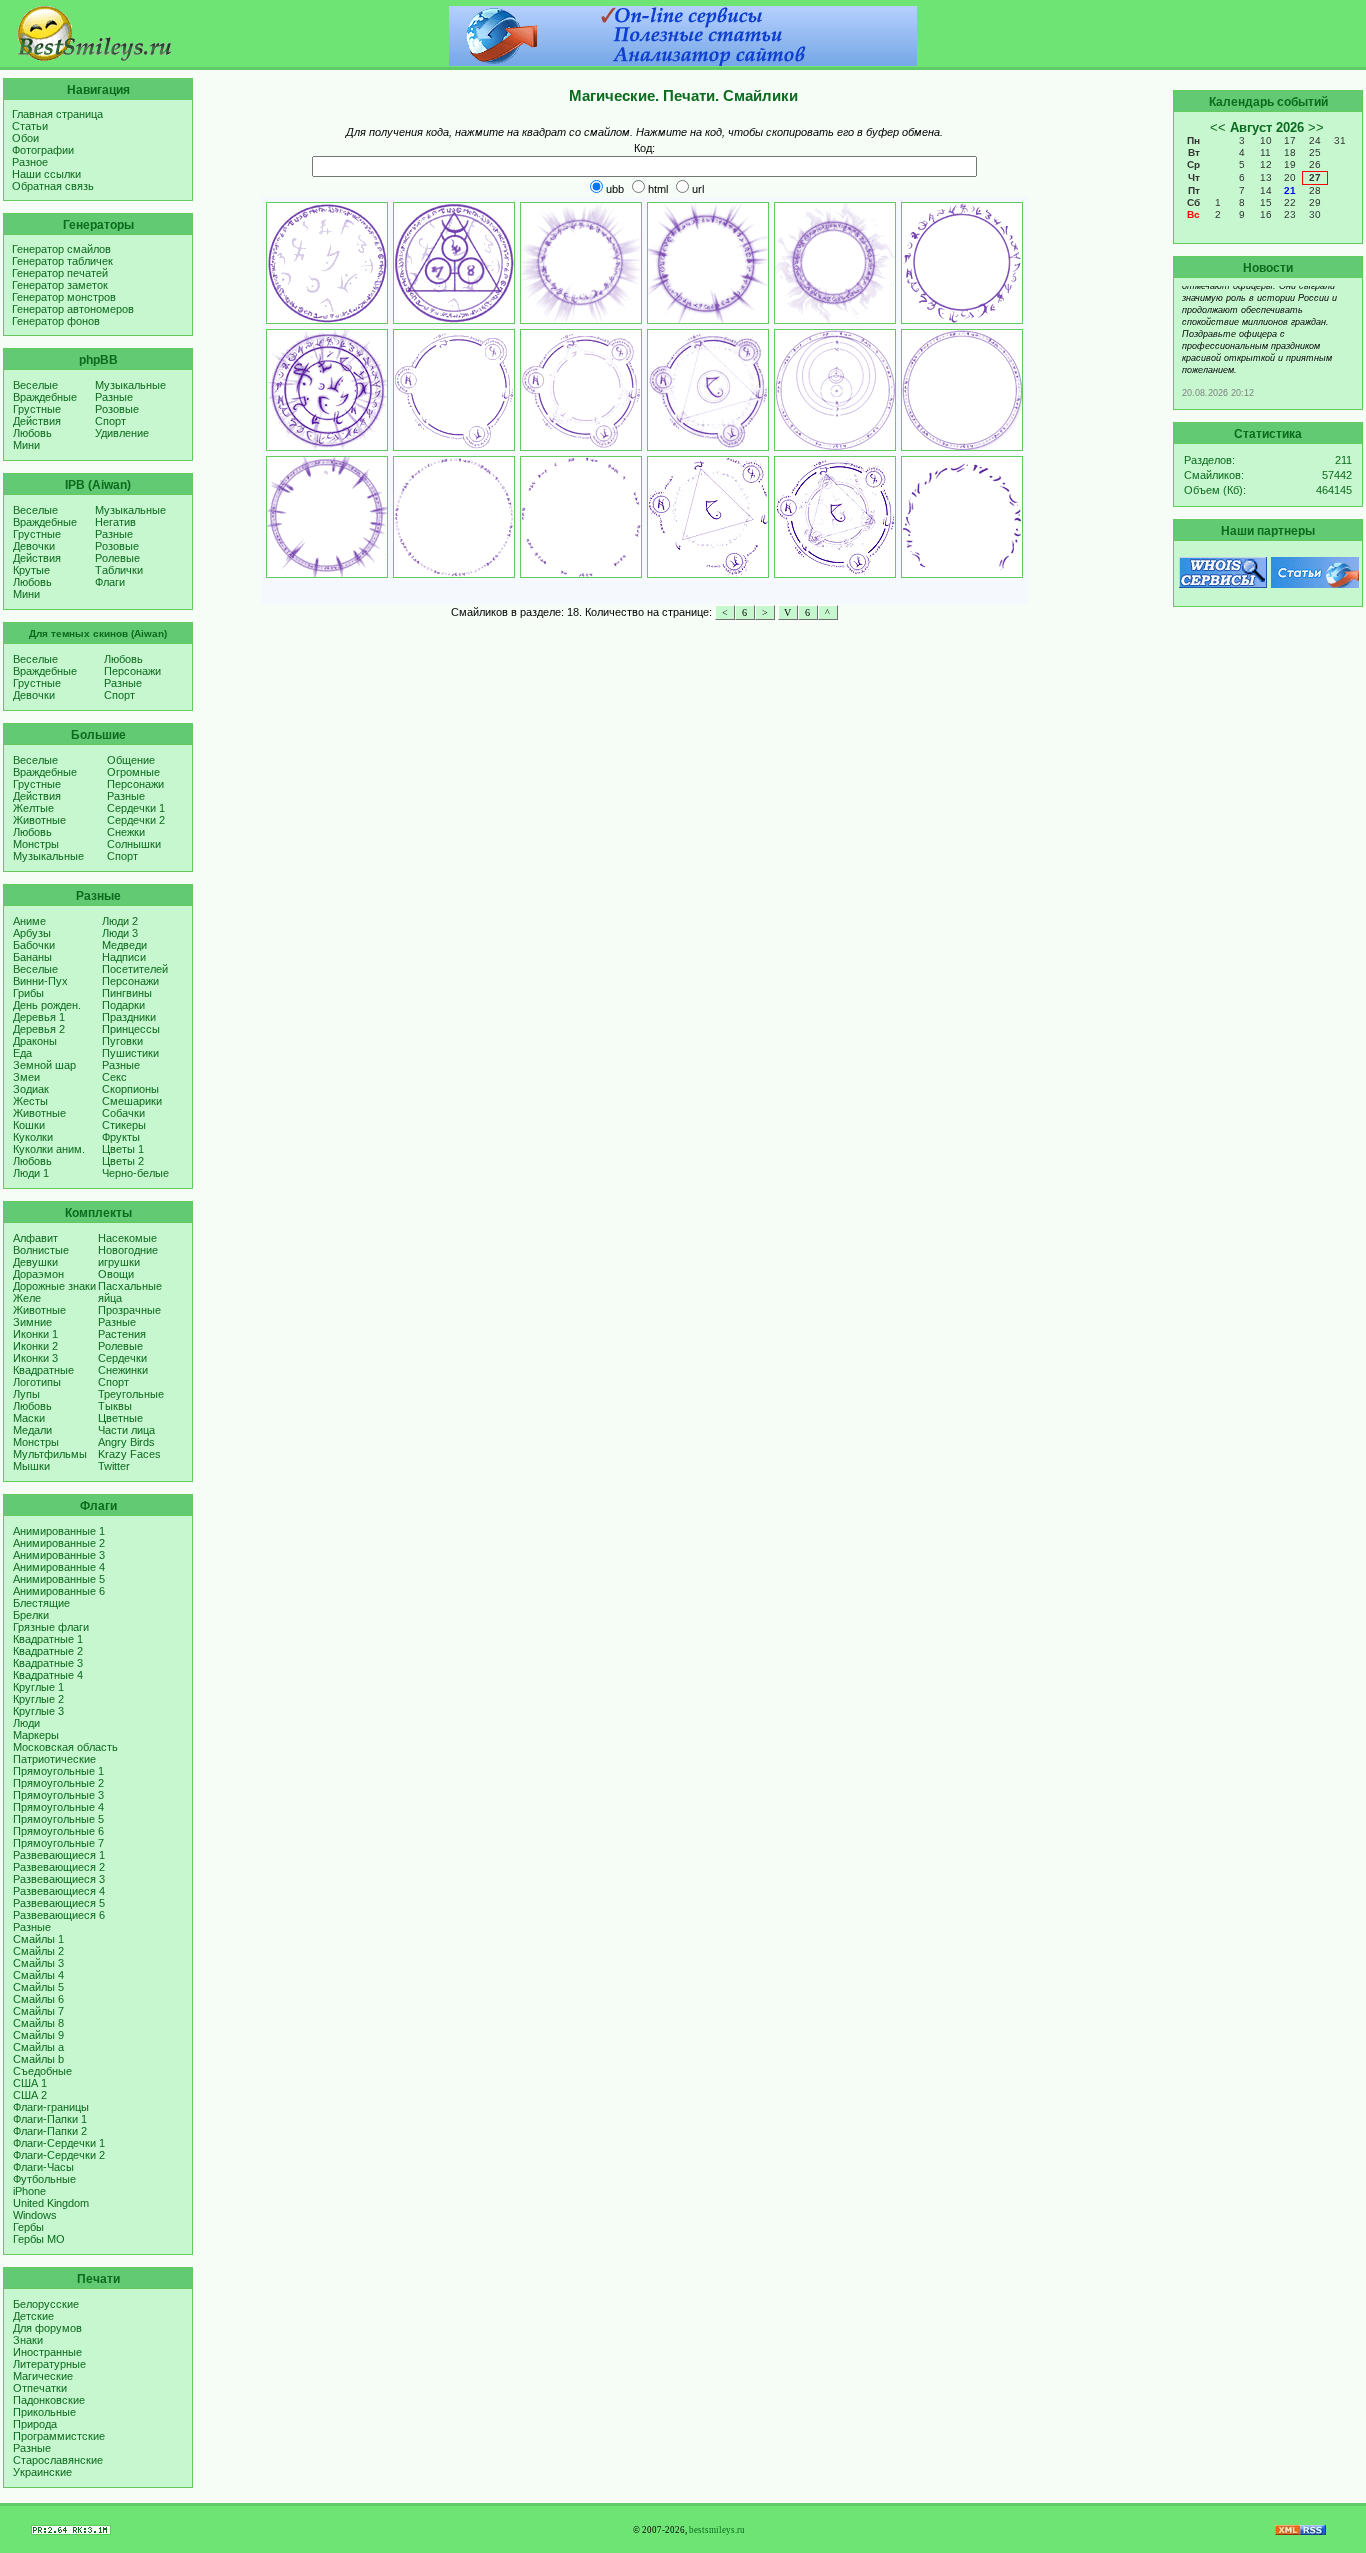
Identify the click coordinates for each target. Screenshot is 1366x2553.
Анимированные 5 (59, 1579)
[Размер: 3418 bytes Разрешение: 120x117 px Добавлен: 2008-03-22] (835, 517)
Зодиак (31, 1089)
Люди (26, 1723)
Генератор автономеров (73, 309)
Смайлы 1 (38, 1939)
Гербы (28, 2227)
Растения (122, 1334)
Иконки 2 (35, 1346)
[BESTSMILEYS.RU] (95, 57)
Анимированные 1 (59, 1531)
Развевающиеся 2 (59, 1867)
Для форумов (47, 2328)
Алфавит (35, 1238)
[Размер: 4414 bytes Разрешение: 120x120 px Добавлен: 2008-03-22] (327, 390)
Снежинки (123, 1370)
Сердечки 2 (136, 820)
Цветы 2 (123, 1161)
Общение (131, 760)
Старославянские (58, 2460)
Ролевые (117, 558)
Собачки (123, 1113)
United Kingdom (51, 2203)
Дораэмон (38, 1274)
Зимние (32, 1322)
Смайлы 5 (38, 1987)
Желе (27, 1298)
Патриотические (54, 1759)
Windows (35, 2215)
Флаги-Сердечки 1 (59, 2143)
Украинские (42, 2472)
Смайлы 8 (38, 2023)
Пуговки (122, 1041)
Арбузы (32, 933)
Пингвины (127, 993)
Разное (30, 162)
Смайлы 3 (38, 1963)
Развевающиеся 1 (59, 1855)
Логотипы (37, 1382)
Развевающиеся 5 (59, 1903)
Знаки (28, 2340)
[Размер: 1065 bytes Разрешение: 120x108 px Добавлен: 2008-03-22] (962, 517)
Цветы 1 (123, 1149)
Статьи (30, 126)
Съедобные (42, 2071)
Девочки (34, 546)
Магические (43, 2376)
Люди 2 (120, 921)
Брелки (31, 1615)
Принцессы (131, 1029)
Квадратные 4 (48, 1675)
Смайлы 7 (38, 2011)
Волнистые (41, 1250)
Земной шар (44, 1065)
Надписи (124, 957)
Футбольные (44, 2179)
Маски (29, 1418)
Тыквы (115, 1406)
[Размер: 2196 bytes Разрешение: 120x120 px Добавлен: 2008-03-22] (327, 263)
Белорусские (46, 2304)
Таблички (119, 570)
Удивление (122, 433)
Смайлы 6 (38, 1999)
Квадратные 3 (48, 1663)
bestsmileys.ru (717, 2530)
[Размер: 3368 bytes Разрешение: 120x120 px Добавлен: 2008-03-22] (835, 390)
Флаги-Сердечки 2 (59, 2155)
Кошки (29, 1125)
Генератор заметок (60, 285)
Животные (39, 820)
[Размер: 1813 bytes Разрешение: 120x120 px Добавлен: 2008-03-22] (581, 517)
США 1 (30, 2083)
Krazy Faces (129, 1454)
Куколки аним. (49, 1149)
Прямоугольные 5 (58, 1819)
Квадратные (43, 1370)
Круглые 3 (38, 1711)
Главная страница (57, 114)
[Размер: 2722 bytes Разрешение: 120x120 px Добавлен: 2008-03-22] (835, 263)
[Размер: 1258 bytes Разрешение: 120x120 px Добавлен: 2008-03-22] (454, 517)
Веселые (35, 385)
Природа (35, 2424)
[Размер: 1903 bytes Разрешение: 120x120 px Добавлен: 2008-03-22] (327, 517)
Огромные (133, 772)
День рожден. (47, 1005)
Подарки (123, 1005)
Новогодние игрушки (128, 1256)
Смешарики (132, 1101)
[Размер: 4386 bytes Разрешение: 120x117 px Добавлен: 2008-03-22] (708, 390)
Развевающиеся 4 (59, 1891)
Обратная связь (53, 186)
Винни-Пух (40, 981)
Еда (22, 1053)
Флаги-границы (51, 2107)
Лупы (26, 1394)
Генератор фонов (56, 321)
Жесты (30, 1101)
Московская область (65, 1747)
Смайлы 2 (38, 1951)
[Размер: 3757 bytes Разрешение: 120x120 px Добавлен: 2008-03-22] (581, 263)
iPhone (29, 2191)
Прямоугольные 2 (58, 1783)
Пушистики (130, 1053)
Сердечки (122, 1358)
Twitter (114, 1466)
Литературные (49, 2364)
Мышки (31, 1466)
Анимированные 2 (59, 1543)
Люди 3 (120, 933)
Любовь (32, 433)
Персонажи (132, 671)
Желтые (33, 808)
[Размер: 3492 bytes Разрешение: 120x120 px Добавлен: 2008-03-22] (708, 263)
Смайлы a (38, 2047)
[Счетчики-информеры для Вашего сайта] (71, 2531)
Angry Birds (126, 1442)
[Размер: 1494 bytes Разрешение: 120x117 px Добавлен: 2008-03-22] (454, 390)
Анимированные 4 (59, 1567)
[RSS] (1300, 2531)
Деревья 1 (39, 1017)
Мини (26, 445)
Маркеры (36, 1735)
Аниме (29, 921)
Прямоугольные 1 (58, 1771)
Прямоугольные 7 (58, 1843)
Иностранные (47, 2352)
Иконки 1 (35, 1334)
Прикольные (44, 2412)
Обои (25, 138)
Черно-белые (135, 1173)
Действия (37, 421)
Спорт (110, 421)
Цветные (120, 1418)
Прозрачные (129, 1310)
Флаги (110, 582)
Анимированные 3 (59, 1555)
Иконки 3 (35, 1358)
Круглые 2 (38, 1699)
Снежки (126, 832)
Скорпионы (130, 1089)
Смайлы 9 (38, 2035)
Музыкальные (130, 385)
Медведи (124, 945)
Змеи (26, 1077)
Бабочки (34, 945)
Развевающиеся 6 (59, 1915)
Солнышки (134, 844)
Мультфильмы (50, 1454)
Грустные (37, 409)
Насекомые (127, 1238)
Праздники (129, 1017)
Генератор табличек (62, 261)
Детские (33, 2316)
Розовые (117, 409)
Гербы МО (39, 2239)
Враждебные (45, 397)
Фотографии (43, 150)
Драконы (35, 1041)
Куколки (33, 1137)
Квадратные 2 (48, 1651)
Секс (114, 1077)
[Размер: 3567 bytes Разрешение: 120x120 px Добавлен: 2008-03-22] (454, 263)
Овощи (116, 1274)
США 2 (30, 2095)
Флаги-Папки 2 (50, 2131)
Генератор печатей (60, 273)
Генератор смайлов (61, 249)
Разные (114, 397)
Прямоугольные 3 (58, 1795)
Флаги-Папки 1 (50, 2119)
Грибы (28, 993)
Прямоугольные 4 (58, 1807)
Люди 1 (31, 1173)
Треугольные (131, 1394)
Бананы (32, 957)
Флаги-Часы (43, 2167)
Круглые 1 (38, 1687)
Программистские (59, 2436)
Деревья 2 (39, 1029)
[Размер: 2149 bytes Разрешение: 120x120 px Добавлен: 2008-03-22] (962, 390)
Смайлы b (38, 2059)
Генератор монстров (64, 297)
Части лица (126, 1430)
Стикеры (124, 1125)
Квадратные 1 (48, 1639)
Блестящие (41, 1603)
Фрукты (121, 1137)
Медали (32, 1430)
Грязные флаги (51, 1627)
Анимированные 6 (59, 1591)
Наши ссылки (46, 174)
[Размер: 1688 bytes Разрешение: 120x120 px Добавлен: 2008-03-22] (962, 263)
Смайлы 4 (38, 1975)
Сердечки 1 (136, 808)
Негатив (115, 522)
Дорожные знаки (54, 1286)
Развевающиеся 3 (59, 1879)
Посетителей (135, 969)
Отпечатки (40, 2388)
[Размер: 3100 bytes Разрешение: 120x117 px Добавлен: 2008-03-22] (581, 390)
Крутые (31, 570)
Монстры (36, 844)
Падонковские (49, 2400)
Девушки (35, 1262)
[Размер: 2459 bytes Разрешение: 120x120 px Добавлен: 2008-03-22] (708, 517)
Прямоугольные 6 (58, 1831)
